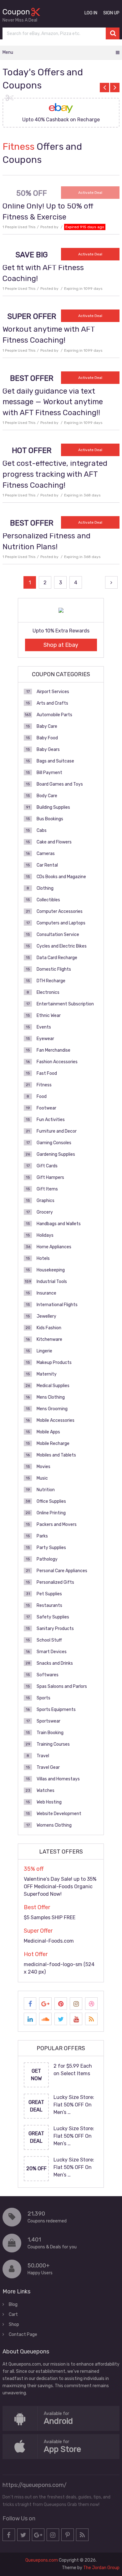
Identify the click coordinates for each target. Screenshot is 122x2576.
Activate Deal (90, 193)
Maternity (47, 1374)
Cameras (46, 854)
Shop (14, 2324)
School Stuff (49, 1640)
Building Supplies (53, 807)
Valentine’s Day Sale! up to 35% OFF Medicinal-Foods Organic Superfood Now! (60, 1887)
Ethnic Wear (49, 1016)
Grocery (45, 1212)
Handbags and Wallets (59, 1224)
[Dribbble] (91, 2004)
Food (42, 1097)
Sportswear (48, 1721)
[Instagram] (76, 2004)
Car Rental (47, 865)
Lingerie (44, 1351)
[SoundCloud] (45, 2019)
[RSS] (91, 2019)
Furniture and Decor (57, 1131)
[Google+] (45, 2004)
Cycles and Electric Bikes (62, 946)
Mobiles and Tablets (56, 1455)
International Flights (57, 1305)
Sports (43, 1698)
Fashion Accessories (57, 1062)
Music (42, 1478)
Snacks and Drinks (55, 1663)
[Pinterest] (61, 2004)
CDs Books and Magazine (61, 877)
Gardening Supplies (56, 1154)
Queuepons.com (42, 2560)
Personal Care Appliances (62, 1571)
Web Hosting (49, 1802)
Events (44, 1027)
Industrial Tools (52, 1282)
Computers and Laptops (61, 923)
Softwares (48, 1675)
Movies (43, 1467)
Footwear (46, 1108)
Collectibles (48, 900)
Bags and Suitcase (55, 761)
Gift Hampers (50, 1177)
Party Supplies (51, 1548)
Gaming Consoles (54, 1143)
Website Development (59, 1814)
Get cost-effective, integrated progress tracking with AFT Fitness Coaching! (55, 474)
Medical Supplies (53, 1386)
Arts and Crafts (52, 703)
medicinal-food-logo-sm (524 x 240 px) (59, 1968)
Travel (43, 1756)
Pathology (47, 1559)
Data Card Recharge (57, 958)
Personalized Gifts (55, 1582)
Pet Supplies (49, 1594)
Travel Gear (48, 1767)
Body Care (47, 796)
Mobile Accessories (56, 1420)
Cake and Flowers (54, 842)
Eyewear (45, 1039)
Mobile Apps (48, 1432)
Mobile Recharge (53, 1444)
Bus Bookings (50, 819)
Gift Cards (47, 1166)
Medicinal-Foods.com (49, 1941)
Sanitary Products (55, 1629)
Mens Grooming (52, 1409)
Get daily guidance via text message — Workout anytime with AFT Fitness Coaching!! (53, 402)
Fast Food (47, 1073)
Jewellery (46, 1316)
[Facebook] (30, 2004)
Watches (46, 1791)
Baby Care (47, 726)
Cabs (42, 830)
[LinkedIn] (30, 2019)
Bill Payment (49, 773)
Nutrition (46, 1490)
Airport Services (53, 692)
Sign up (111, 13)
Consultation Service (58, 935)
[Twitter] (61, 2019)
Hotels (43, 1258)
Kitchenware (49, 1339)
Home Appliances (54, 1247)
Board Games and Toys (60, 784)
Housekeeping (51, 1270)
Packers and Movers (57, 1524)
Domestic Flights (54, 969)
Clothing (45, 888)
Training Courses (53, 1744)
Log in (91, 13)
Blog (13, 2304)
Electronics (48, 992)
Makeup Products (54, 1363)
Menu (8, 52)
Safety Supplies (53, 1617)
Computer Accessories (60, 911)
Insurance (46, 1293)
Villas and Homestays (58, 1779)
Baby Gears (48, 750)
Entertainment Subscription (65, 1004)
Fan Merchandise (53, 1050)
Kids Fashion (49, 1328)
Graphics (46, 1201)
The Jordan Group (101, 2568)
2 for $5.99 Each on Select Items (73, 2070)
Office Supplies (51, 1501)
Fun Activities (51, 1120)
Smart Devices (52, 1652)
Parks (42, 1536)
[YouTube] (76, 2019)
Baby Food (47, 738)
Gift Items (47, 1189)
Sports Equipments (56, 1710)
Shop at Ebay (61, 645)
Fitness (44, 1085)
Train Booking (50, 1733)
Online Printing (51, 1513)
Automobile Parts (54, 715)
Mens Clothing (51, 1397)
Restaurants (49, 1605)
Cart (13, 2314)
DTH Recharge (51, 981)
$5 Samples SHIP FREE (50, 1917)
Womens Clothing (54, 1825)
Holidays (45, 1235)
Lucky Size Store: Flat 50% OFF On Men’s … (74, 2105)
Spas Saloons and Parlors (62, 1686)
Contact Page (23, 2334)
